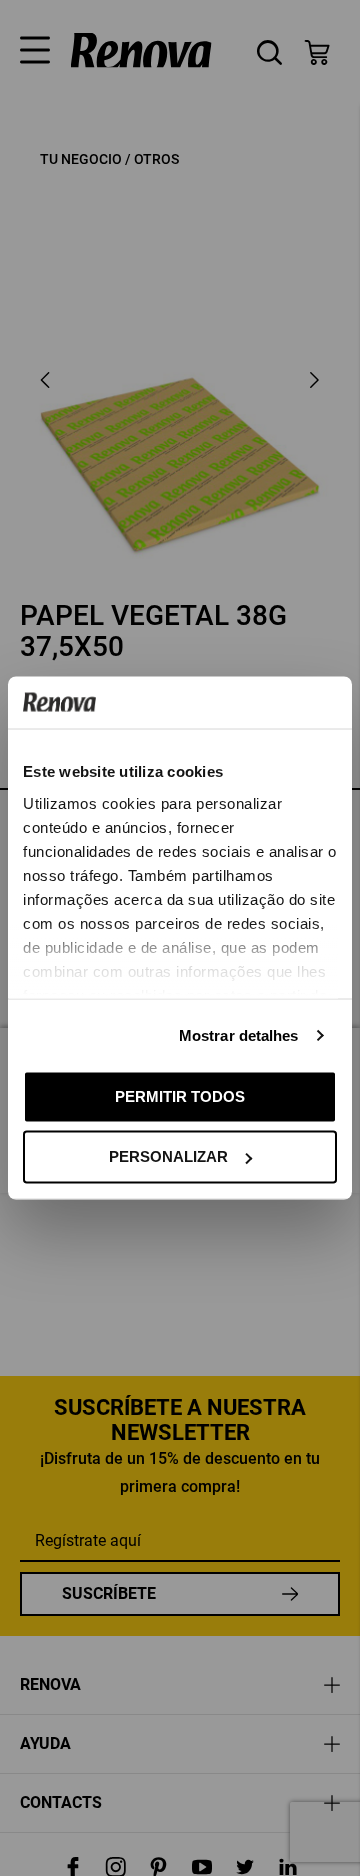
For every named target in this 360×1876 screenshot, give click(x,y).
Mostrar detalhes (239, 1034)
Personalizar (168, 1156)
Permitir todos (180, 1095)
